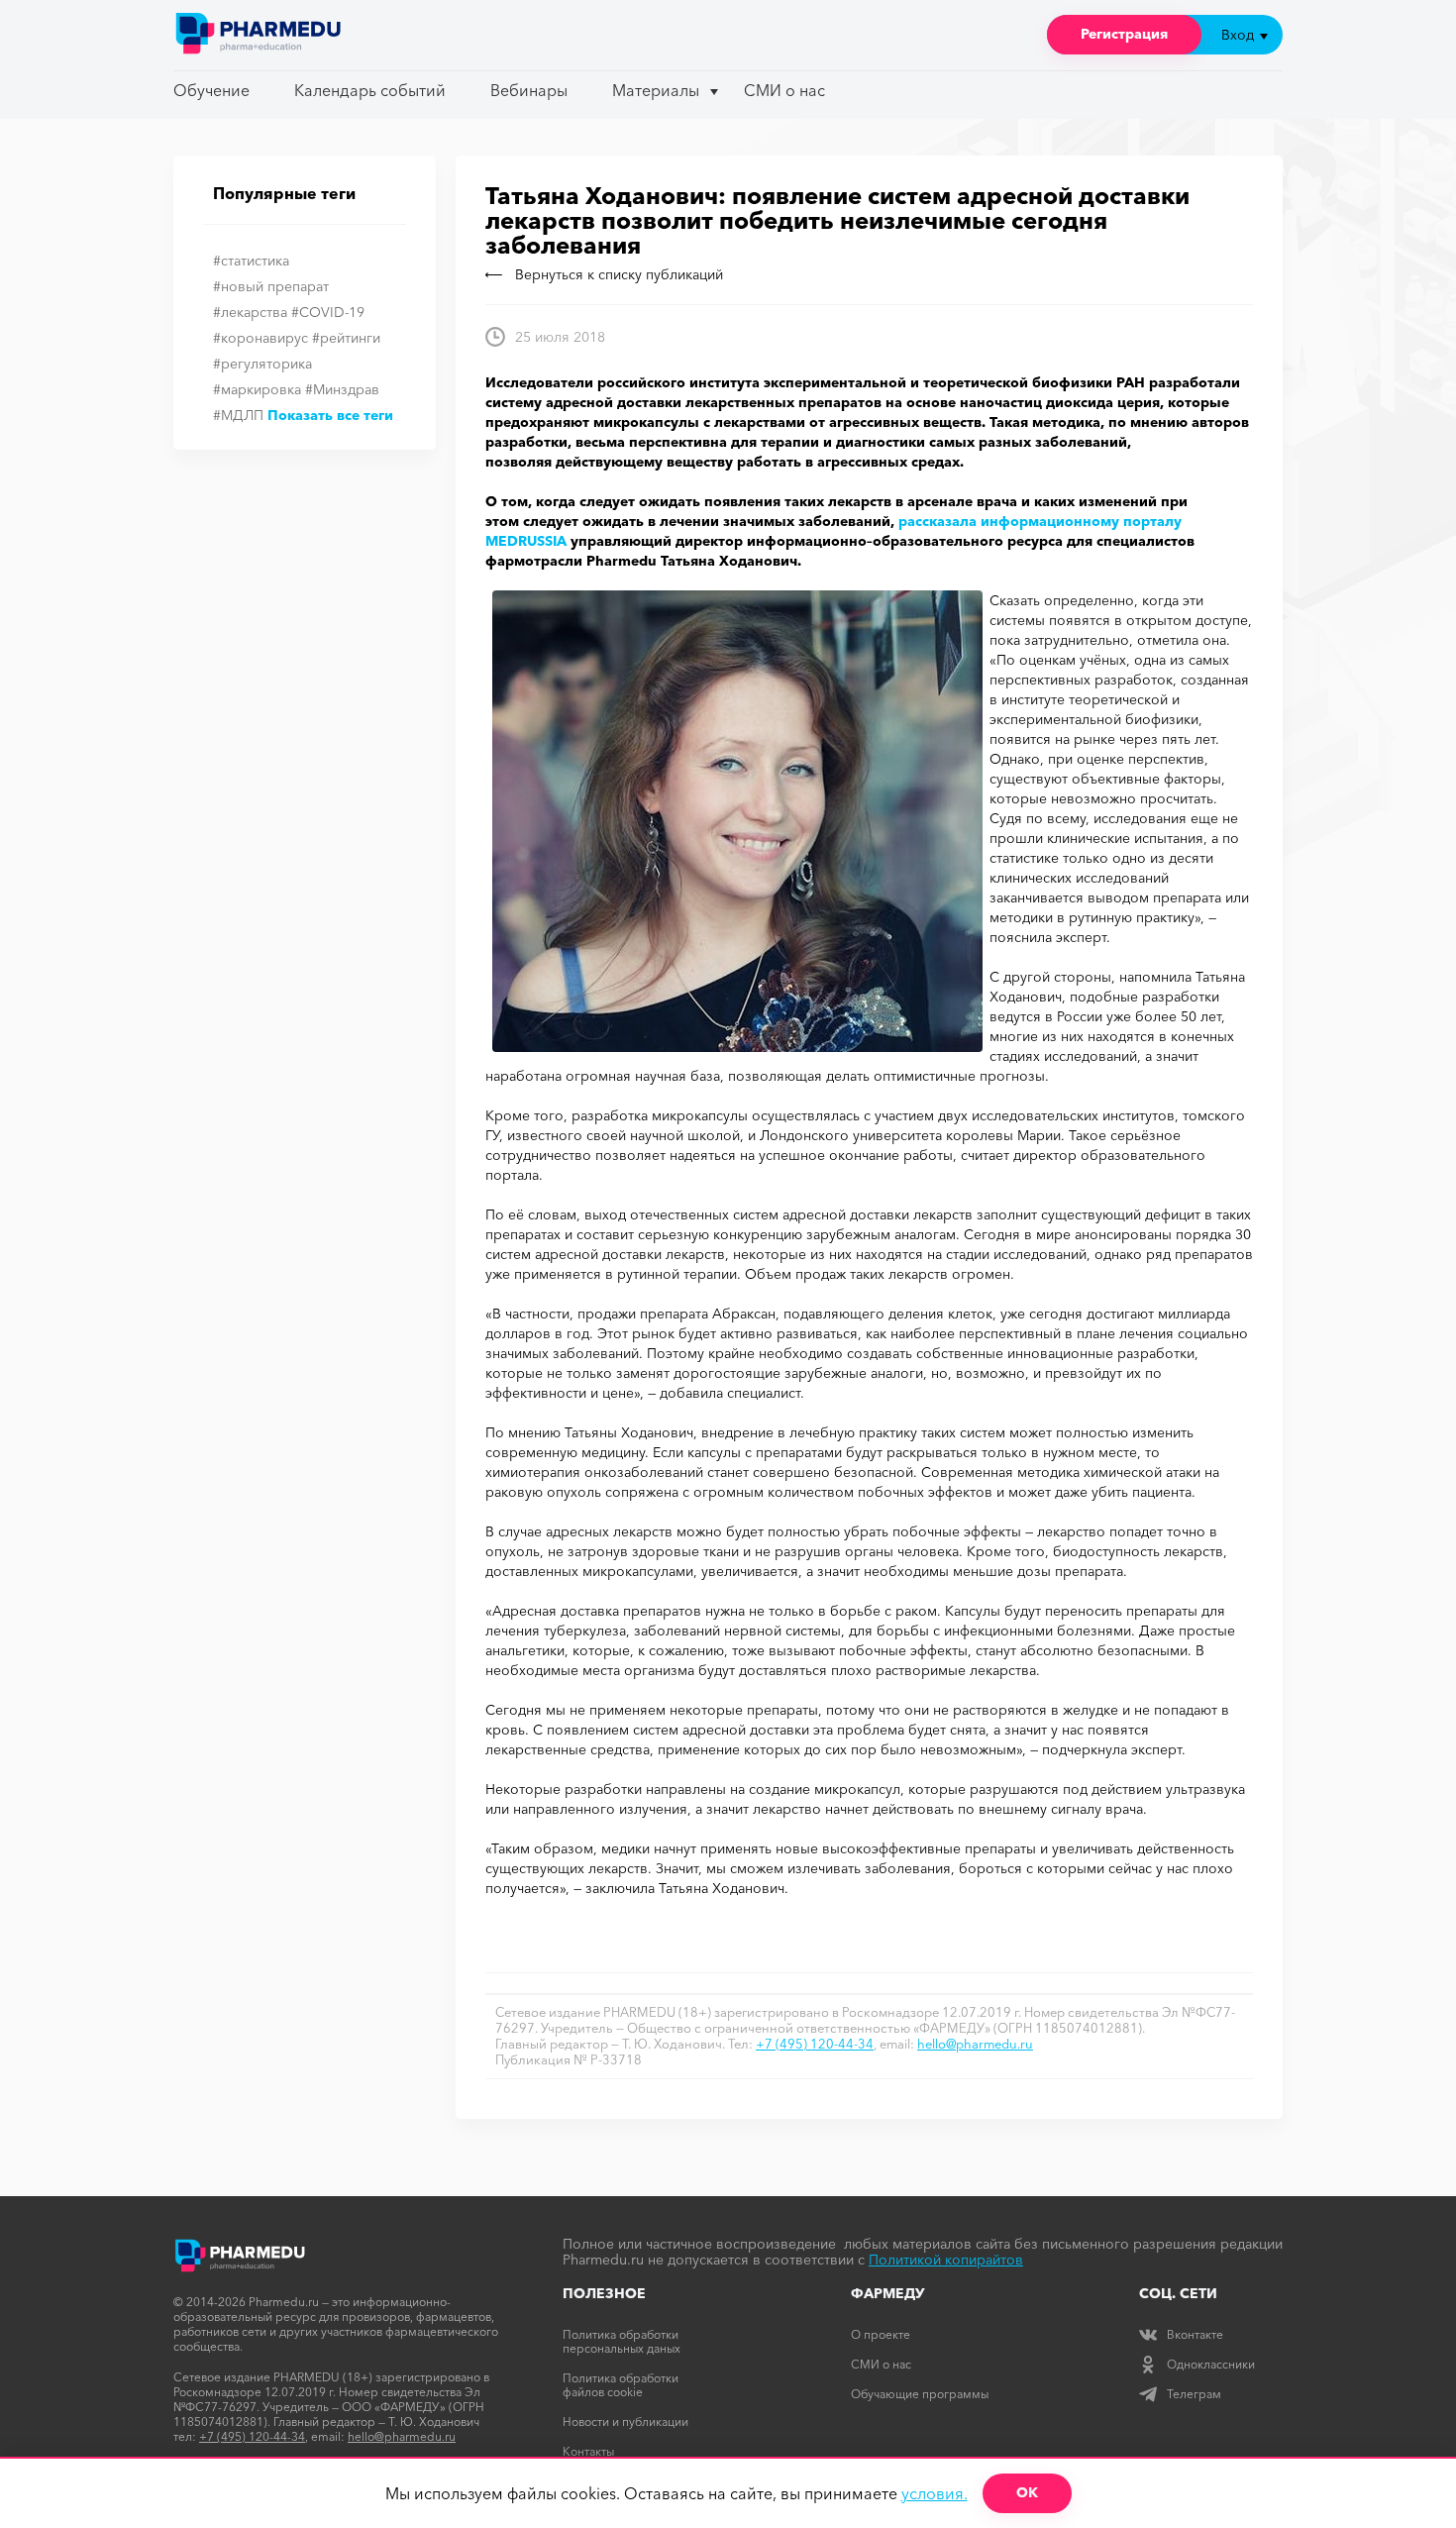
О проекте (881, 2334)
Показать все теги (330, 415)
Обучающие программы (920, 2394)
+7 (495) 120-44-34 (815, 2044)
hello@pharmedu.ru (975, 2044)
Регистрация (1124, 34)
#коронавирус (260, 338)
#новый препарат (271, 286)
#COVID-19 (328, 312)
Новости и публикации (625, 2422)
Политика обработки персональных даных (622, 2341)
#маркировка (257, 389)
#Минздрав (342, 389)
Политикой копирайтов (946, 2260)
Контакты (588, 2451)
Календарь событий (370, 90)
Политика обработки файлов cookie (621, 2385)
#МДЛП (238, 415)
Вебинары (529, 90)
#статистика (251, 261)
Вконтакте (1195, 2334)
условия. (935, 2493)
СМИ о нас (784, 90)
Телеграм (1194, 2394)
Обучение (211, 90)
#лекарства (250, 312)
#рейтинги (346, 338)
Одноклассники (1211, 2364)
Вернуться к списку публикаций (619, 274)
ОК (1027, 2492)
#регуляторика (262, 364)
